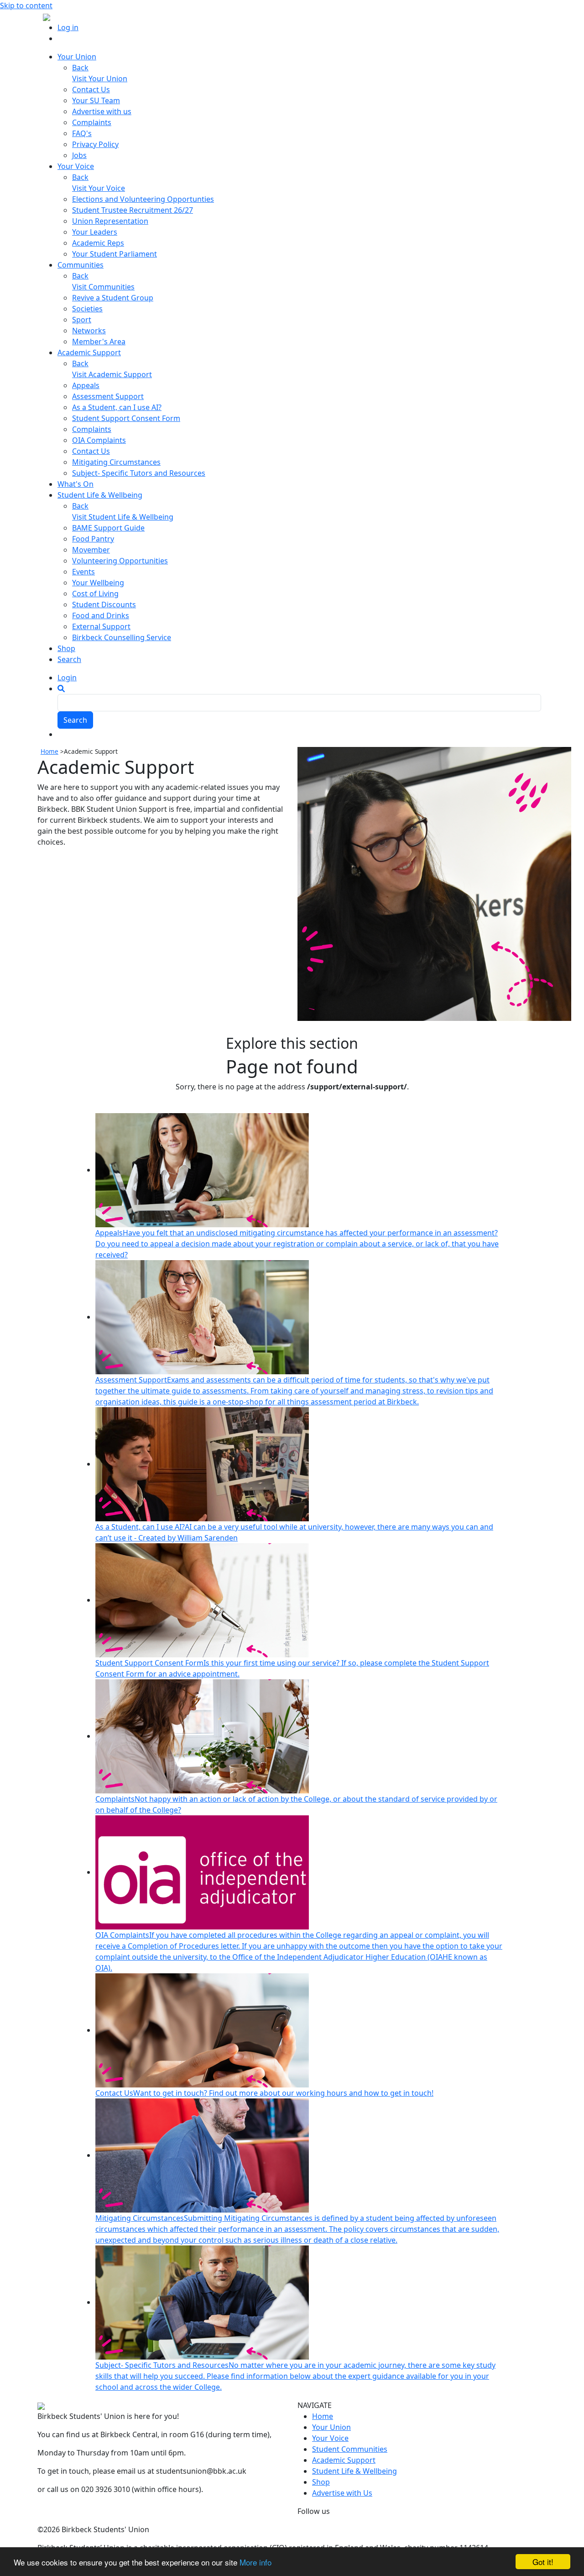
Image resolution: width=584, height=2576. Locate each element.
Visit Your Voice (99, 188)
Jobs (79, 155)
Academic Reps (98, 243)
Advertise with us (102, 111)
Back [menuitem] (80, 68)
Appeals (86, 385)
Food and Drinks (101, 615)
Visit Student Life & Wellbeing (123, 517)
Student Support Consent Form (126, 418)
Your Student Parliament (115, 254)
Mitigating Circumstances (116, 462)
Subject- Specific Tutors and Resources (139, 473)
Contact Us (91, 89)
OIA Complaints (99, 440)
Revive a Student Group (113, 298)
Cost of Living (95, 594)
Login (67, 678)
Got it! (543, 2562)
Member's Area (99, 342)
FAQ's (82, 133)
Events (83, 572)
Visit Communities (103, 287)
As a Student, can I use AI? (117, 407)
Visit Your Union (100, 79)
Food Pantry (93, 539)
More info (255, 2562)
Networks (89, 331)
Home (50, 751)
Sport (82, 320)
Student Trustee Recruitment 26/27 (133, 210)
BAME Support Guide (108, 528)
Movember (91, 550)
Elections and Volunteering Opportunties (143, 199)
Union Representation (110, 221)
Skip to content (26, 5)
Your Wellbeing (98, 583)
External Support (101, 626)
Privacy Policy (95, 144)
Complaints (92, 122)
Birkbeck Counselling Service (122, 637)
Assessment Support (108, 396)
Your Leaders (95, 232)
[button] (61, 689)
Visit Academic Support (112, 374)
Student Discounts (104, 605)
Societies (87, 309)
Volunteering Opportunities (120, 561)
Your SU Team (96, 100)
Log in (68, 27)
